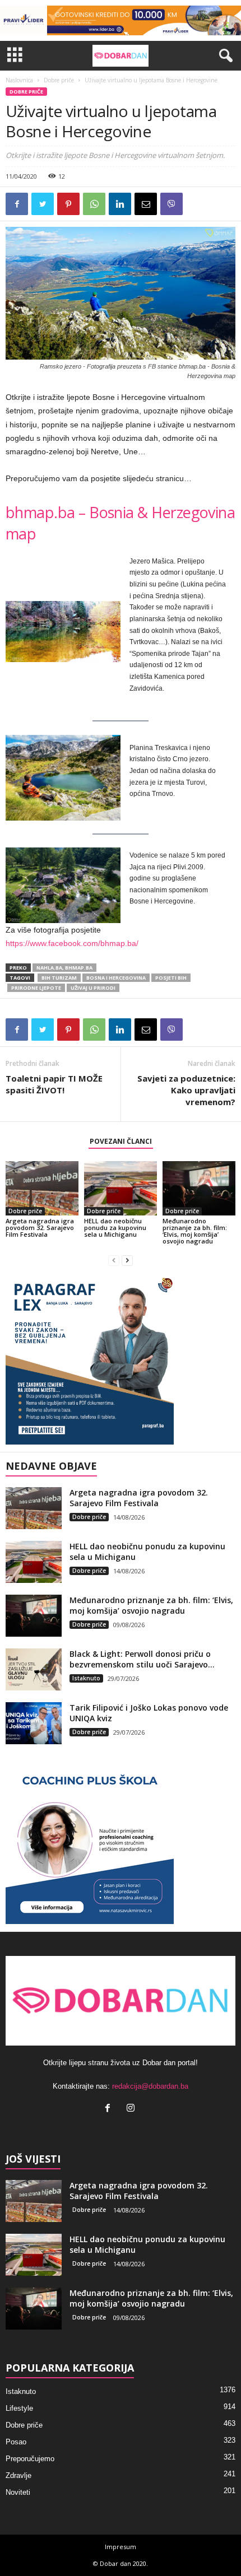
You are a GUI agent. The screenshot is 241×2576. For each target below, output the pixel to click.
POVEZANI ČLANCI (121, 1141)
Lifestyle (19, 2408)
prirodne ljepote (36, 988)
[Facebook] (110, 2109)
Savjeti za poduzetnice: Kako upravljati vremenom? (186, 1090)
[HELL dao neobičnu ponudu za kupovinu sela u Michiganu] (121, 1188)
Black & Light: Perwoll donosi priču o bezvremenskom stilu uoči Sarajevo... (142, 1659)
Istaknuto (86, 1678)
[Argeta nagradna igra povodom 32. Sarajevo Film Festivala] (42, 1188)
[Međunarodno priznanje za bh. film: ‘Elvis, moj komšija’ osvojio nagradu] (199, 1188)
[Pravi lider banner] (121, 20)
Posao (16, 2442)
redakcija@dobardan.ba (150, 2086)
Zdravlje (18, 2475)
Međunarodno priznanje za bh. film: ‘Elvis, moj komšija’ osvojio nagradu (195, 1231)
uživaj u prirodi (93, 988)
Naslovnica (19, 80)
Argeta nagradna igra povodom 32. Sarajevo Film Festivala (40, 1228)
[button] (224, 56)
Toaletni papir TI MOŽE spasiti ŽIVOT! (54, 1084)
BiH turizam (59, 978)
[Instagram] (132, 2109)
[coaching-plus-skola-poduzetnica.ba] (121, 1840)
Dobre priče (59, 80)
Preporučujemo (30, 2459)
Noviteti (18, 2492)
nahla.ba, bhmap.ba (64, 968)
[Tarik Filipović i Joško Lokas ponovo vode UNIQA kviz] (34, 1723)
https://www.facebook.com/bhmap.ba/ (72, 943)
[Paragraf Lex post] (121, 1361)
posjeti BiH (171, 978)
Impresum (121, 2547)
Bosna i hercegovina (116, 978)
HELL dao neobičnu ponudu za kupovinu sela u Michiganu (115, 1228)
